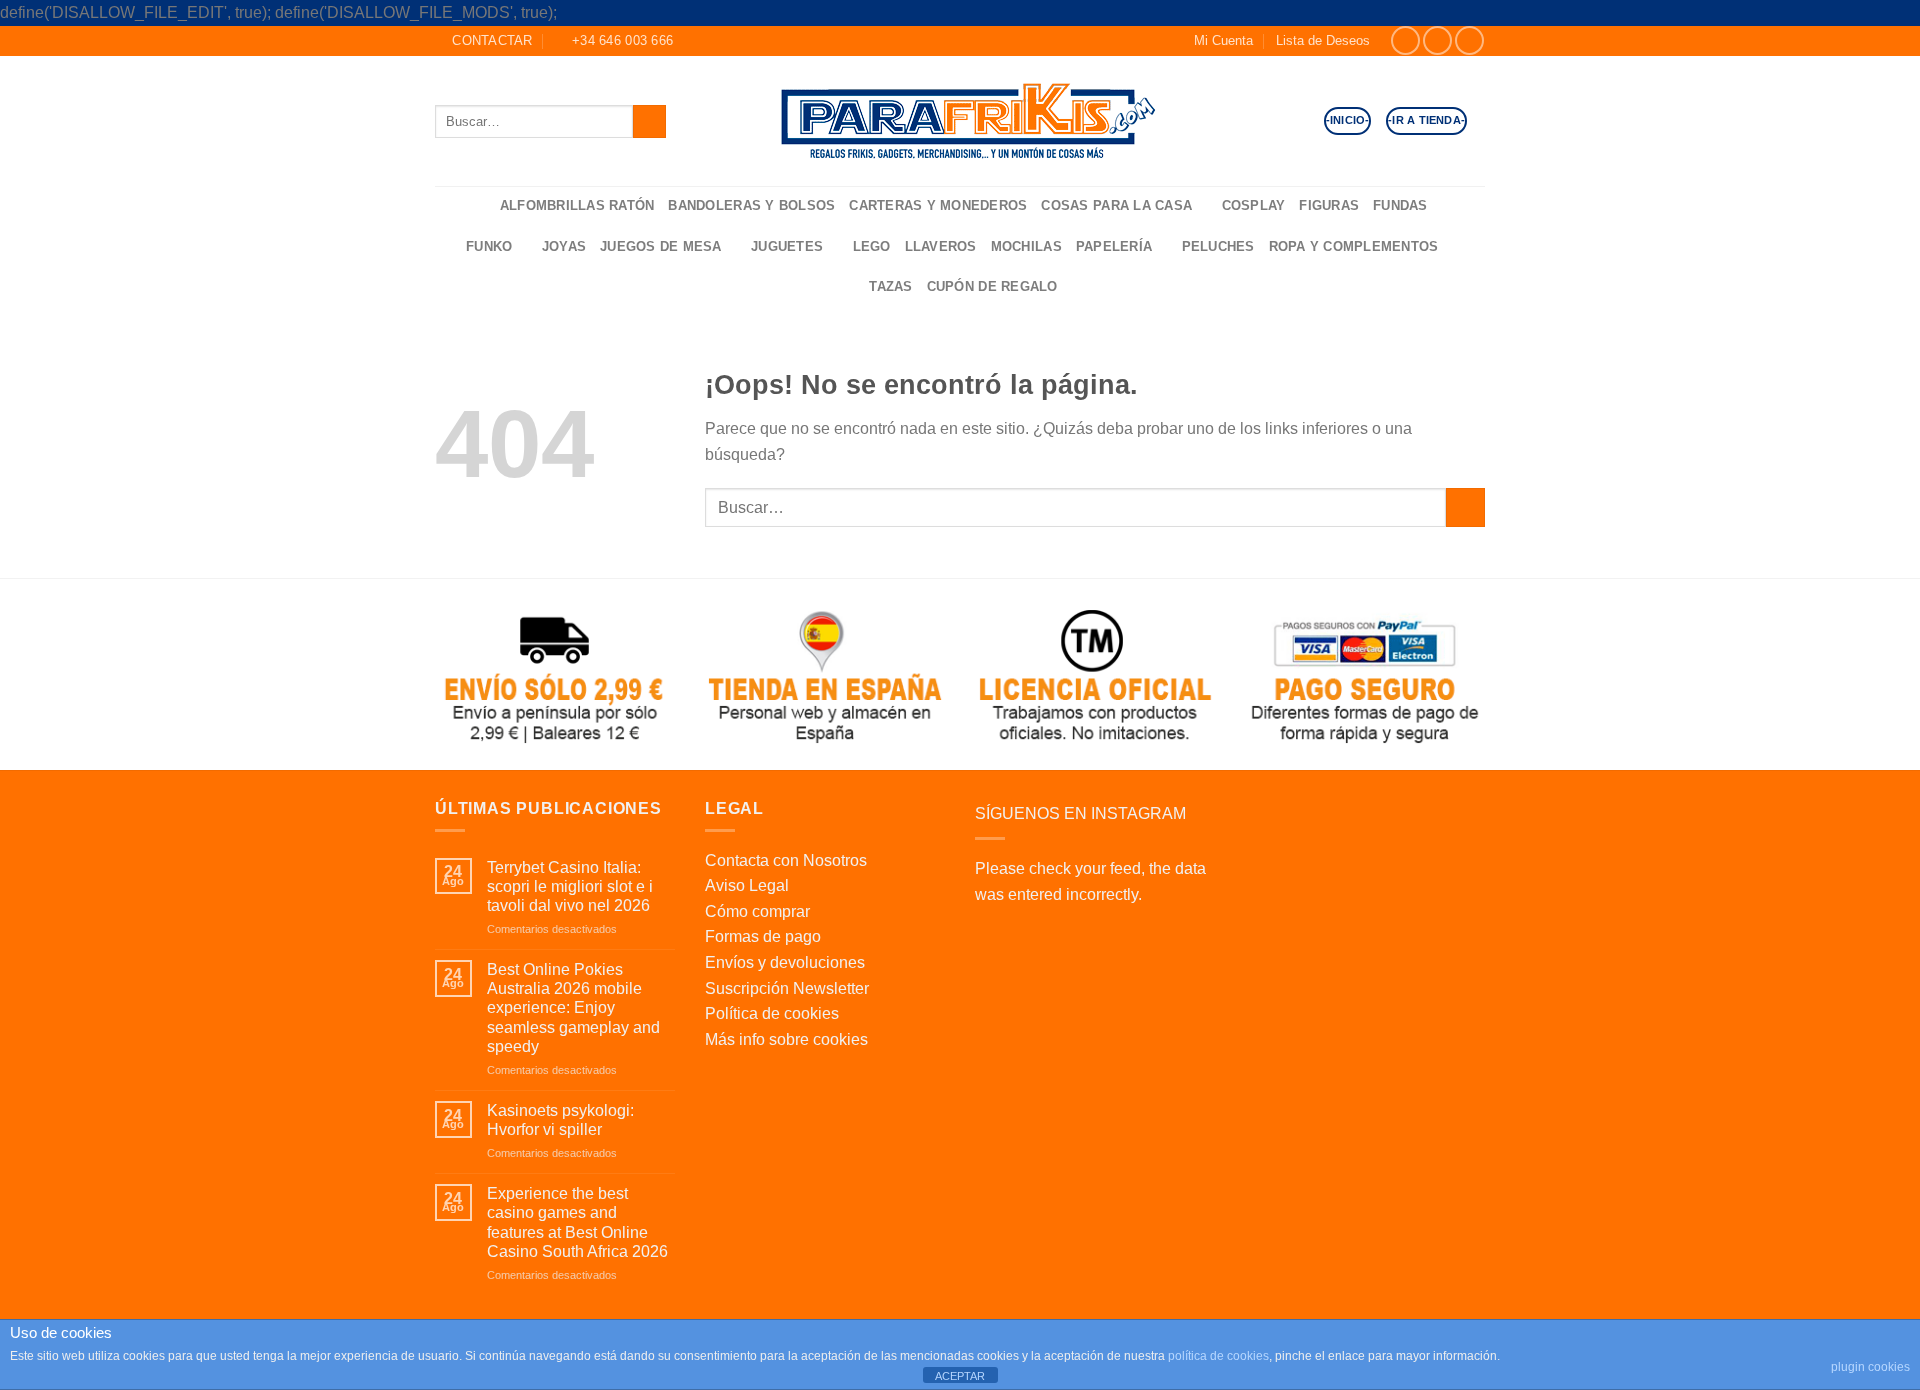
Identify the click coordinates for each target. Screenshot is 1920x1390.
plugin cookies (1870, 1367)
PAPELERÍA (1114, 246)
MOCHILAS (1026, 246)
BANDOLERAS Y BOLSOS (751, 205)
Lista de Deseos (1323, 40)
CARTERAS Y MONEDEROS (938, 205)
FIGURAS (1329, 205)
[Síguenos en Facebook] (1405, 40)
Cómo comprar (757, 911)
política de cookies (1218, 1356)
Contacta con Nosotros (786, 860)
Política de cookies (772, 1013)
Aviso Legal (747, 885)
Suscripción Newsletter (787, 988)
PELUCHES (1218, 246)
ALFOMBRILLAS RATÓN (577, 205)
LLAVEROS (941, 246)
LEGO (872, 246)
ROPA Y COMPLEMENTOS (1354, 246)
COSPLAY (1254, 205)
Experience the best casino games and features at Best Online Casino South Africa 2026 (577, 1222)
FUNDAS (1400, 205)
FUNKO (489, 246)
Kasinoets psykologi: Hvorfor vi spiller (560, 1120)
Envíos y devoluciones (785, 962)
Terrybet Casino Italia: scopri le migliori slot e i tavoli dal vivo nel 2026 (570, 886)
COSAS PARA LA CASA (1116, 205)
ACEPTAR (960, 1376)
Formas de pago (763, 936)
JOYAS (564, 246)
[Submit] (649, 121)
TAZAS (890, 286)
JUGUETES (787, 246)
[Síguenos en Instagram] (1437, 40)
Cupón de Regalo (992, 286)
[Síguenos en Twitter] (1469, 40)
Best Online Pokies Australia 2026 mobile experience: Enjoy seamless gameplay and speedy (573, 1008)
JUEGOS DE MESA (661, 246)
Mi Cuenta (1223, 40)
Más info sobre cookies (786, 1039)
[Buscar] (478, 206)
